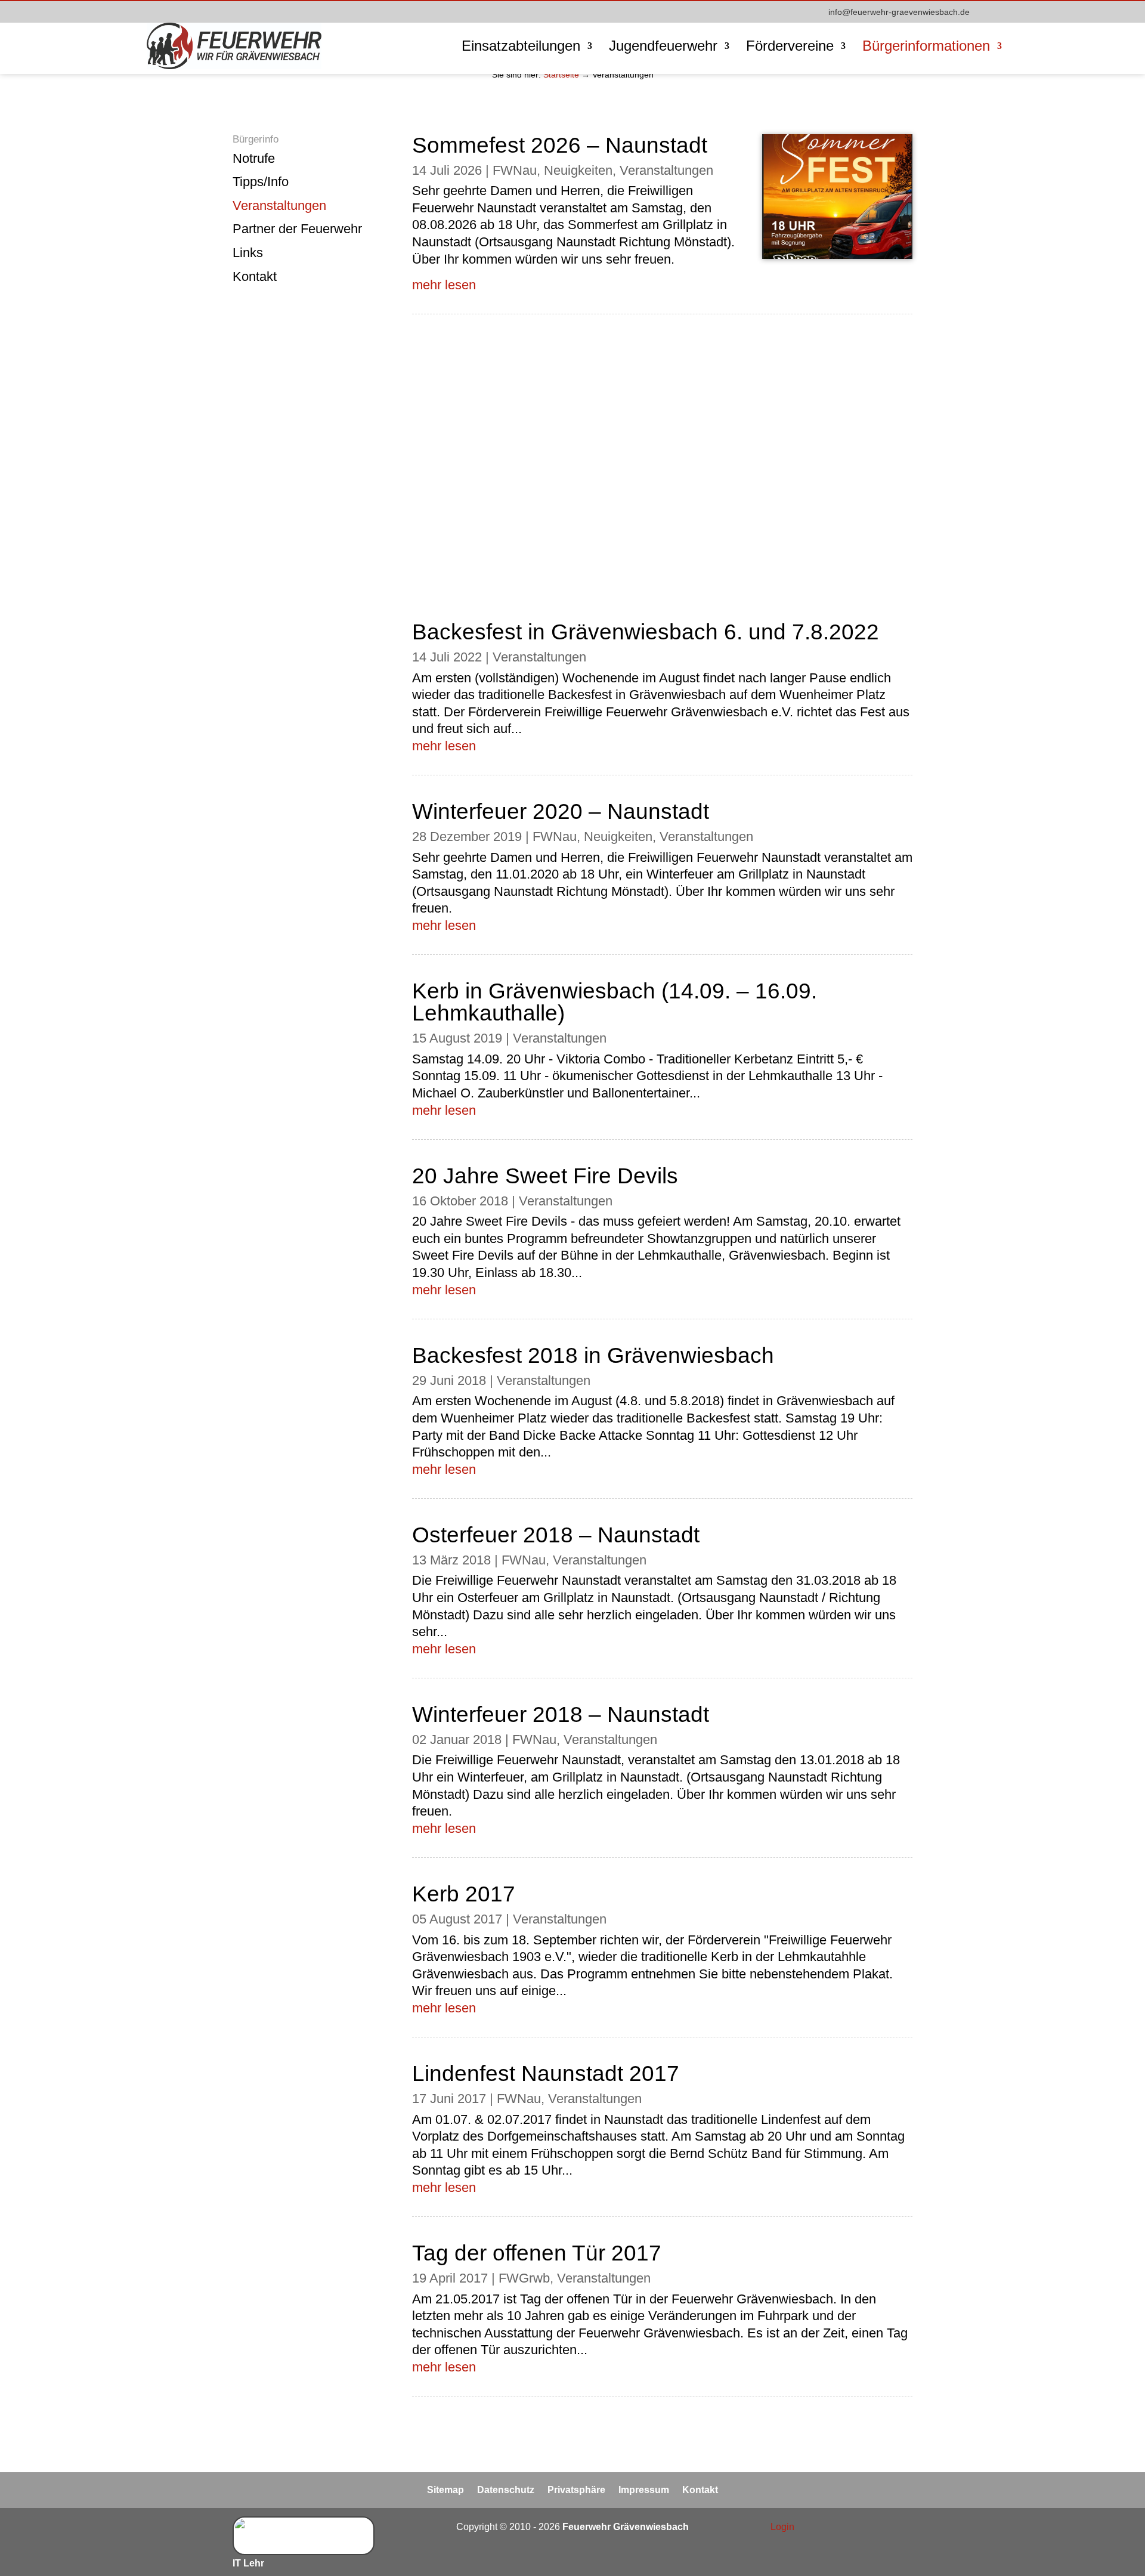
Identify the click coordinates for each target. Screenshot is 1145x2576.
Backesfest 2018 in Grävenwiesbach (593, 1355)
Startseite (561, 75)
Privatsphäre (576, 2490)
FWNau (515, 170)
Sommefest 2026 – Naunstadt (560, 145)
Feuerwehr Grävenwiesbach (624, 2527)
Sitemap (445, 2490)
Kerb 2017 (464, 1894)
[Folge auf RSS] (903, 2528)
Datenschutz (506, 2490)
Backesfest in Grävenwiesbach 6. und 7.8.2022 (646, 632)
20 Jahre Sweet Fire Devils (545, 1176)
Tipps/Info (261, 182)
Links (248, 253)
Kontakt (255, 276)
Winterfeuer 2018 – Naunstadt (561, 1714)
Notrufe (254, 158)
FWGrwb (524, 2278)
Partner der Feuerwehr (297, 229)
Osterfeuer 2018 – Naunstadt (556, 1535)
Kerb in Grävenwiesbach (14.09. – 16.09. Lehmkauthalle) (615, 1002)
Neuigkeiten (578, 170)
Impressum (644, 2490)
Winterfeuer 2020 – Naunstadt (561, 811)
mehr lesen (444, 285)
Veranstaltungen (279, 205)
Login (782, 2527)
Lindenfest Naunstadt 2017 (546, 2074)
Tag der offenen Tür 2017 (537, 2253)
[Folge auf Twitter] (879, 2528)
